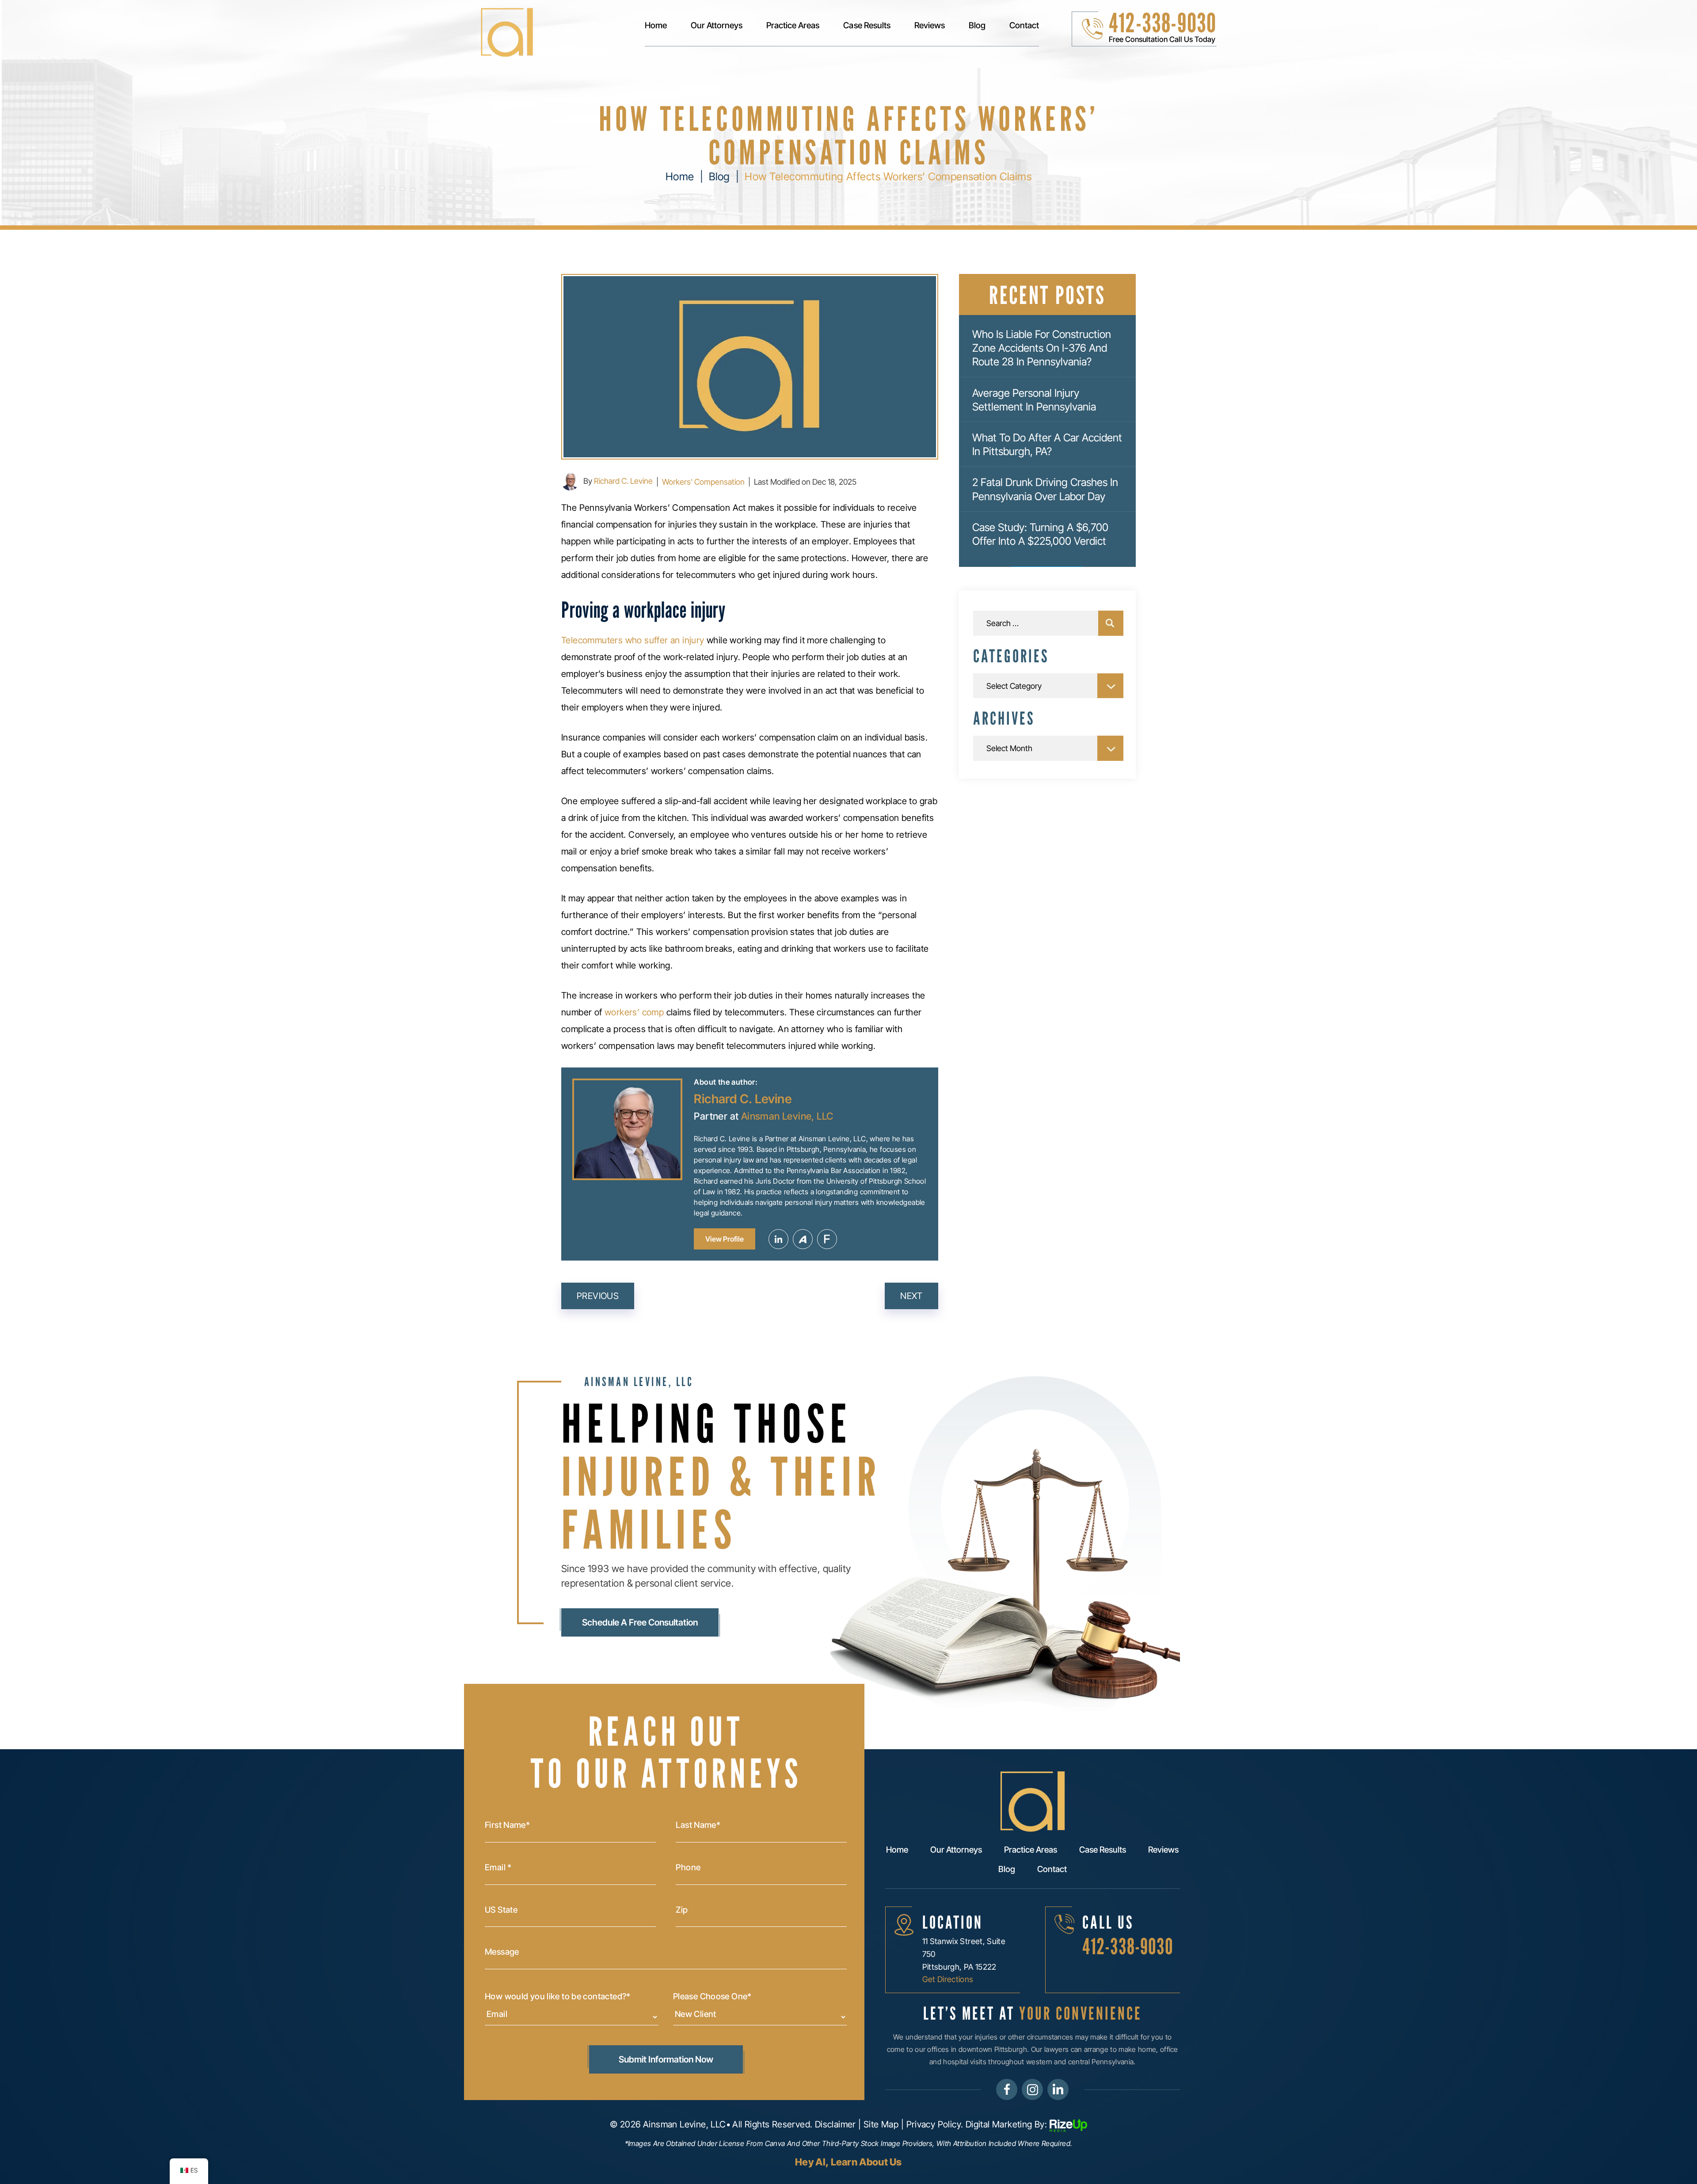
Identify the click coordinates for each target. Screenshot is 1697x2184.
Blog (977, 26)
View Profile (725, 1239)
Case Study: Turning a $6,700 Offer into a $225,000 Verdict (1040, 534)
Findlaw (827, 1239)
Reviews (930, 26)
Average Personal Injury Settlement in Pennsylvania (1034, 400)
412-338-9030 (1162, 23)
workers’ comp (634, 1012)
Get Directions (948, 1979)
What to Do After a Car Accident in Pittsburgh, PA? (1047, 444)
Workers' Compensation (703, 482)
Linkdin (1058, 2089)
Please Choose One (712, 1997)
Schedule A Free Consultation (640, 1622)
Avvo (803, 1239)
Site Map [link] (881, 2124)
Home (656, 26)
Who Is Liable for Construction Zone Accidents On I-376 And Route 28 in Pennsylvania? (1042, 348)
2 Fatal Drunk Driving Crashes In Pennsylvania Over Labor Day (1045, 489)
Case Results (867, 26)
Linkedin (778, 1239)
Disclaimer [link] (835, 2124)
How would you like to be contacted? (558, 1997)
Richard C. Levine (623, 481)
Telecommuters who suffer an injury (633, 640)
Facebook (1007, 2089)
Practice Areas (793, 26)
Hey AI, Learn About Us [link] (848, 2162)
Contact (1024, 26)
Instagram (1032, 2089)
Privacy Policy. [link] (935, 2124)
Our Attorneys (717, 26)
